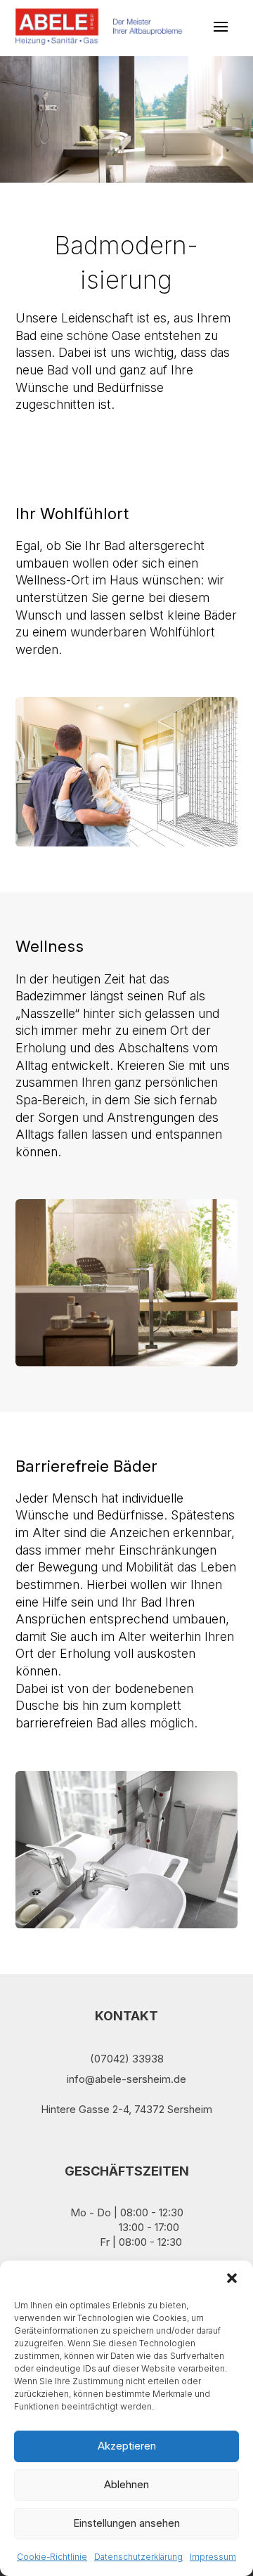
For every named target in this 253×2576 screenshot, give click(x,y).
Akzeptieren (127, 2446)
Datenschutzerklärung (138, 2557)
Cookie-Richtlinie (52, 2557)
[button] (232, 2278)
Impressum (213, 2557)
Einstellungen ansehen (126, 2523)
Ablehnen (126, 2484)
